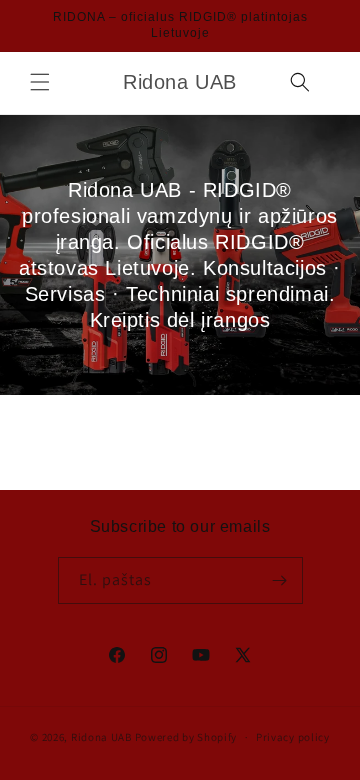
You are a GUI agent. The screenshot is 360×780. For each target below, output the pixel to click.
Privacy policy (293, 737)
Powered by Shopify (186, 737)
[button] (40, 82)
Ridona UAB (101, 737)
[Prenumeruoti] (280, 580)
